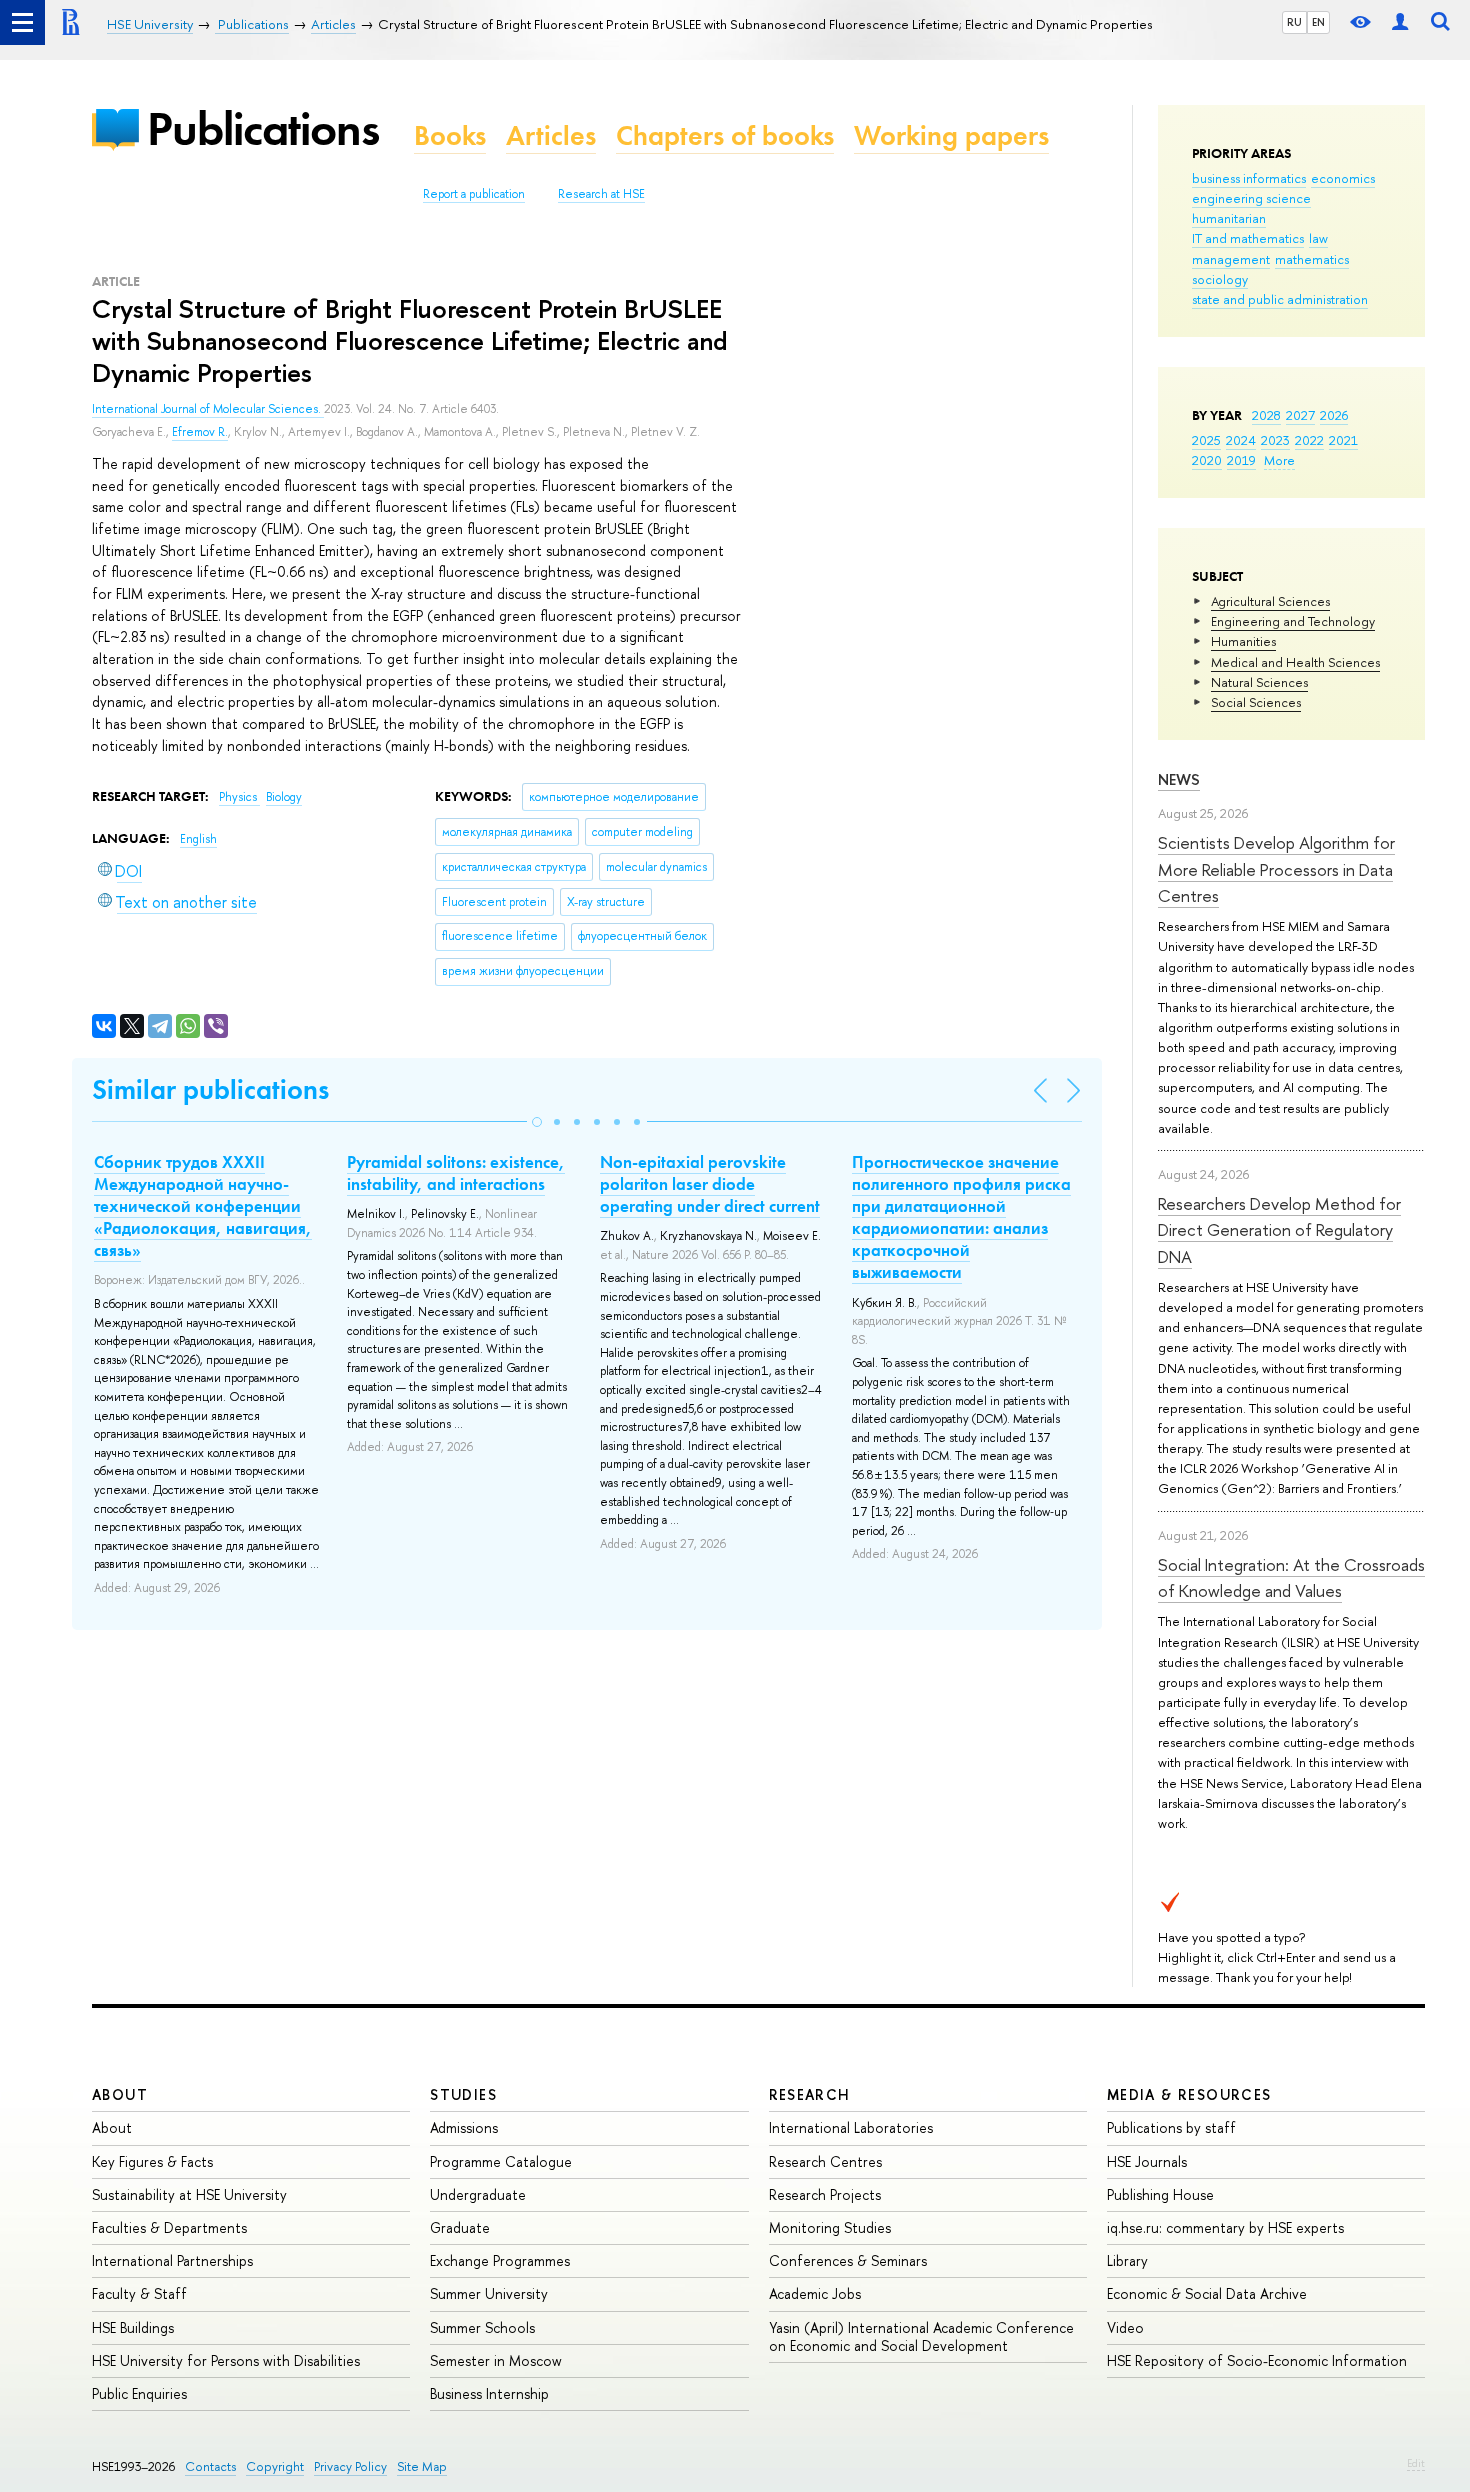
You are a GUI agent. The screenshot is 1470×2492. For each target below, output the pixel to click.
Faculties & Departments (169, 2227)
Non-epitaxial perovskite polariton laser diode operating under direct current (710, 1184)
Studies (463, 2094)
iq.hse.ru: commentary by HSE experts (1225, 2227)
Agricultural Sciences (1270, 601)
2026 (1334, 415)
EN (1318, 22)
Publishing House (1160, 2194)
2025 (1206, 440)
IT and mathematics (1248, 238)
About (120, 2094)
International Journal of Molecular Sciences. (208, 409)
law (1318, 238)
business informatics (1249, 178)
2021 (1343, 440)
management (1231, 259)
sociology (1220, 279)
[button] (537, 1122)
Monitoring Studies (830, 2227)
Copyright (275, 2466)
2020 (1207, 460)
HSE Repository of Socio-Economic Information (1257, 2360)
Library (1127, 2260)
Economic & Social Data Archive (1207, 2293)
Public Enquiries (139, 2393)
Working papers (951, 135)
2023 (1275, 440)
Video (1125, 2327)
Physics (239, 797)
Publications (263, 128)
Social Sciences (1256, 702)
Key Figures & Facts (152, 2161)
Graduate (460, 2227)
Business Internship (489, 2393)
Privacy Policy (350, 2466)
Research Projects (825, 2194)
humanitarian (1229, 218)
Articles (551, 135)
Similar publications (210, 1089)
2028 (1266, 415)
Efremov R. (200, 432)
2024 (1241, 440)
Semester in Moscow (496, 2360)
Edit (1416, 2463)
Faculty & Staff (139, 2293)
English (198, 839)
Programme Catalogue (501, 2161)
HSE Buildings (133, 2327)
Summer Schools (482, 2327)
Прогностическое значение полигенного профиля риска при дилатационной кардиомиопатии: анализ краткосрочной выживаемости (961, 1217)
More (1279, 460)
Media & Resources (1189, 2094)
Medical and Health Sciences (1295, 662)
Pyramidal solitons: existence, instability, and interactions (456, 1173)
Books (450, 135)
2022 (1309, 440)
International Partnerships (172, 2260)
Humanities (1243, 641)
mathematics (1312, 259)
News (1179, 779)
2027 (1300, 415)
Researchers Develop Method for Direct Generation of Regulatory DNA (1279, 1230)
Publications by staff (1171, 2127)
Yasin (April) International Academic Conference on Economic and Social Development (921, 2336)
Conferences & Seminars (848, 2260)
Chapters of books (725, 135)
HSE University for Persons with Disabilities (226, 2360)
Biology (284, 797)
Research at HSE (601, 194)
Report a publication (474, 194)
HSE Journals (1147, 2161)
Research (810, 2094)
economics (1343, 178)
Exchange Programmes (500, 2260)
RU (1294, 22)
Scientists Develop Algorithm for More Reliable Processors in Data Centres (1276, 869)
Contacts (210, 2466)
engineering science (1251, 198)
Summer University (489, 2293)
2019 (1241, 460)
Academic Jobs (815, 2293)
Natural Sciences (1259, 682)
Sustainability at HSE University (189, 2194)
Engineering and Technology (1293, 621)
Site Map (422, 2466)
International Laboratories (851, 2127)
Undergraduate (478, 2194)
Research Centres (825, 2161)
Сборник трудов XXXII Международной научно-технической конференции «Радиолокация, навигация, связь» (203, 1206)
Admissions (464, 2127)
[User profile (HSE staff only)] (1400, 22)
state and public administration (1280, 299)
